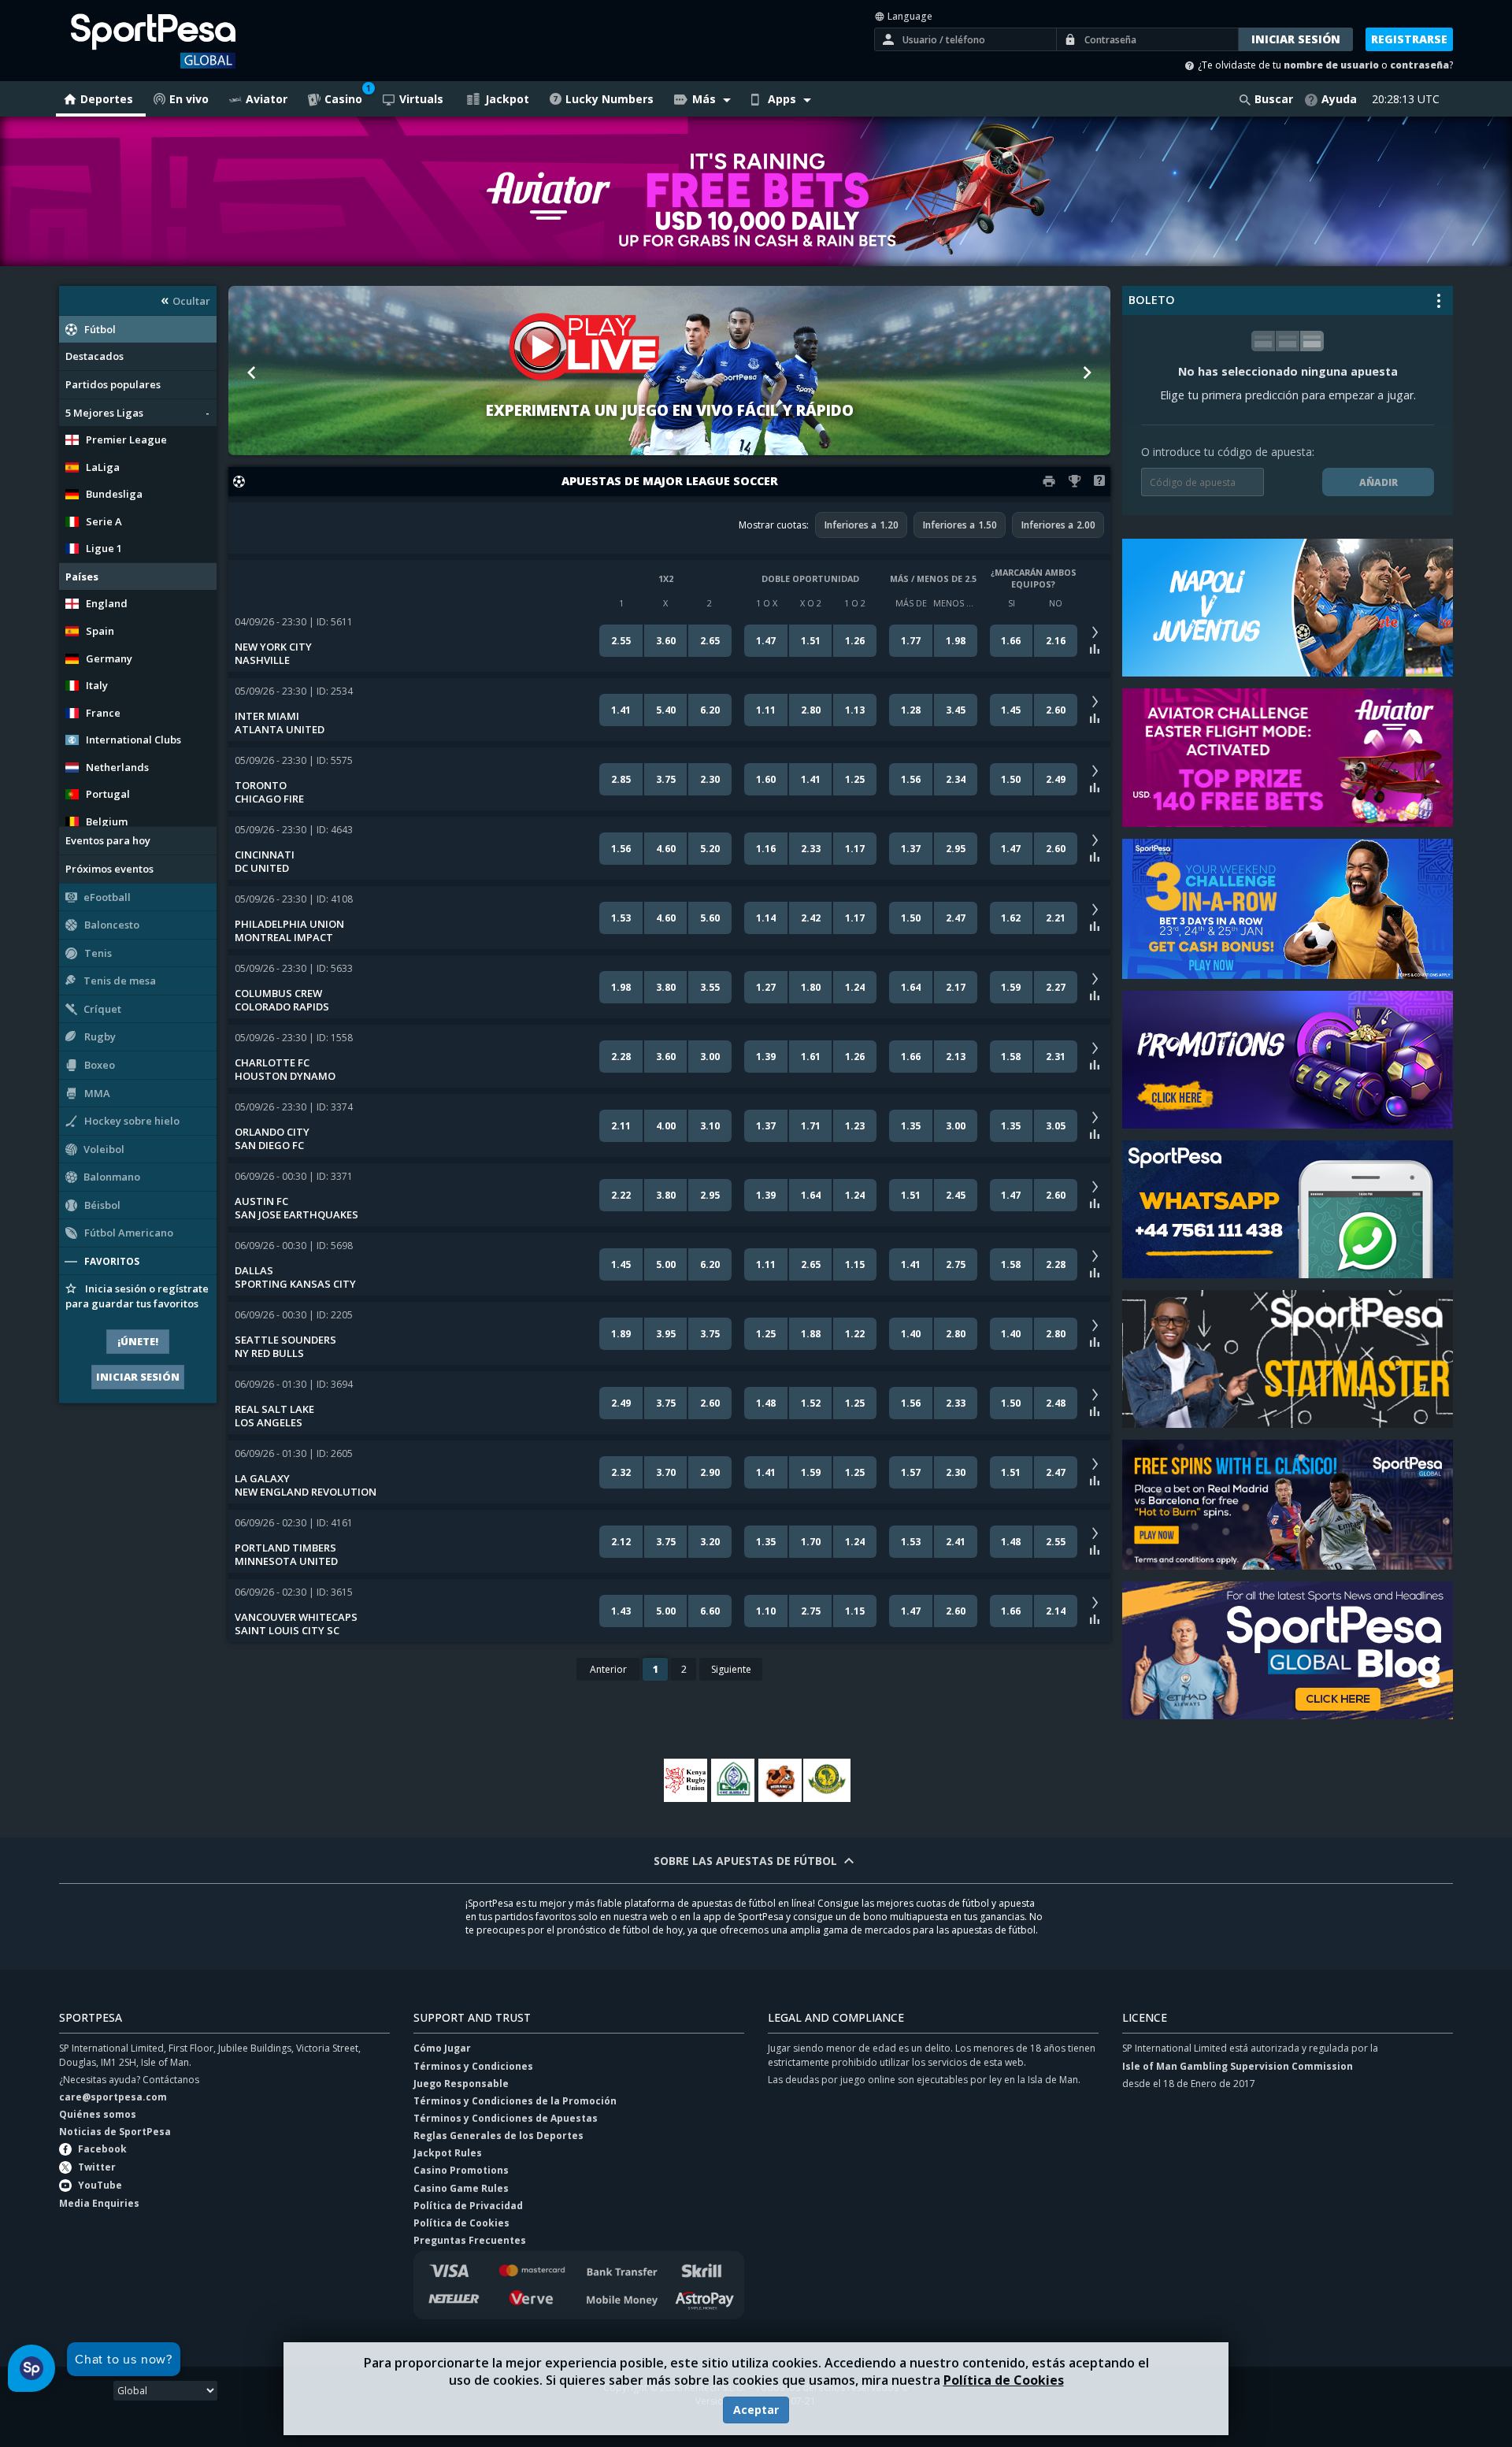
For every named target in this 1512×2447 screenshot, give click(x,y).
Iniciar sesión (138, 1377)
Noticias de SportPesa (115, 2132)
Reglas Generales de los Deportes (498, 2136)
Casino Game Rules (461, 2188)
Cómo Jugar (442, 2048)
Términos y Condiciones (473, 2066)
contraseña (1419, 65)
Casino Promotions (461, 2170)
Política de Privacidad (468, 2206)
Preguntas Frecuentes (470, 2240)
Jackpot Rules (448, 2153)
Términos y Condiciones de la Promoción (515, 2101)
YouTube (100, 2185)
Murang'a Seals (780, 1780)
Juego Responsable (461, 2084)
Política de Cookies (1004, 2380)
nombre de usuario (1331, 65)
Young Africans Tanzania (827, 1780)
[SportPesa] (194, 41)
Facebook (102, 2149)
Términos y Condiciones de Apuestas (506, 2118)
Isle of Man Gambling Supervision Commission (1238, 2066)
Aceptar (756, 2410)
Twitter (97, 2167)
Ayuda (1339, 99)
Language (909, 16)
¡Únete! (138, 1341)
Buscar (1274, 99)
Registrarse (1409, 39)
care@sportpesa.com (113, 2097)
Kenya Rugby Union (685, 1780)
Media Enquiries (99, 2203)
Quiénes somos (98, 2114)
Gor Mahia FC (732, 1780)
